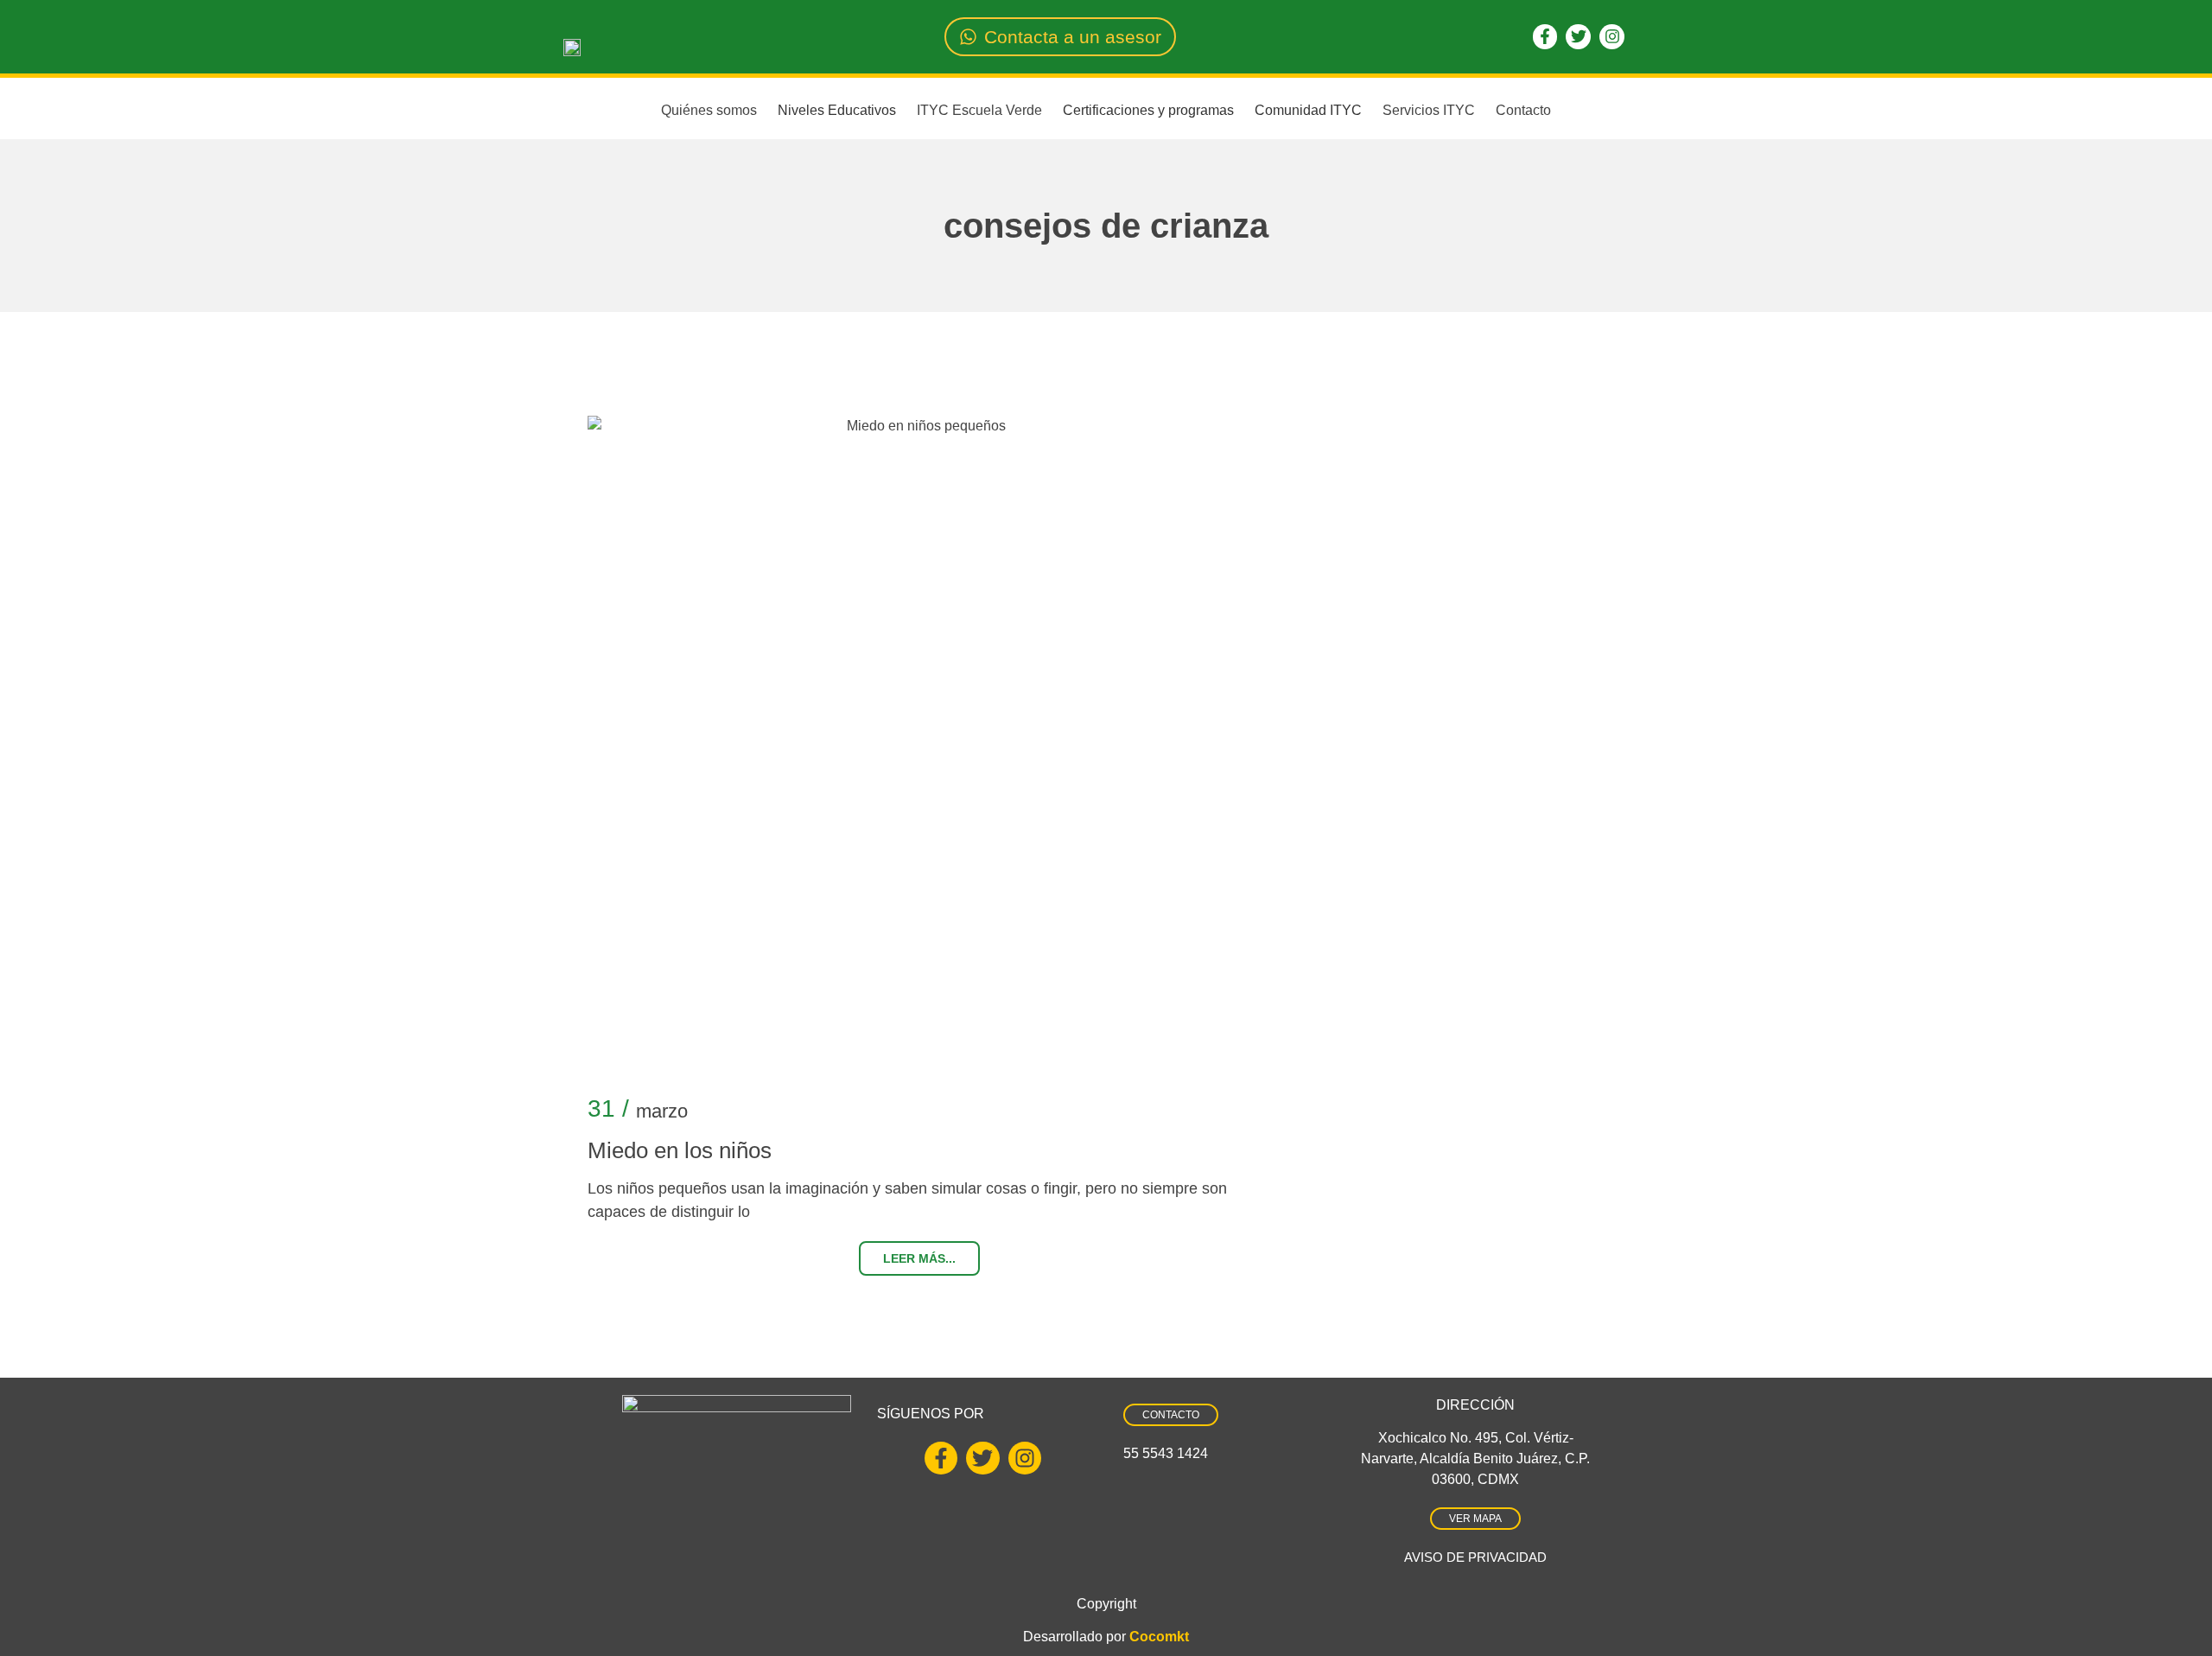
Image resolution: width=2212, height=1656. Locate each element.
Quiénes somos (709, 110)
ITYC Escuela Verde (979, 110)
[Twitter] (1578, 37)
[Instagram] (1612, 37)
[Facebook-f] (1545, 37)
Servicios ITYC (1429, 110)
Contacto (1523, 110)
